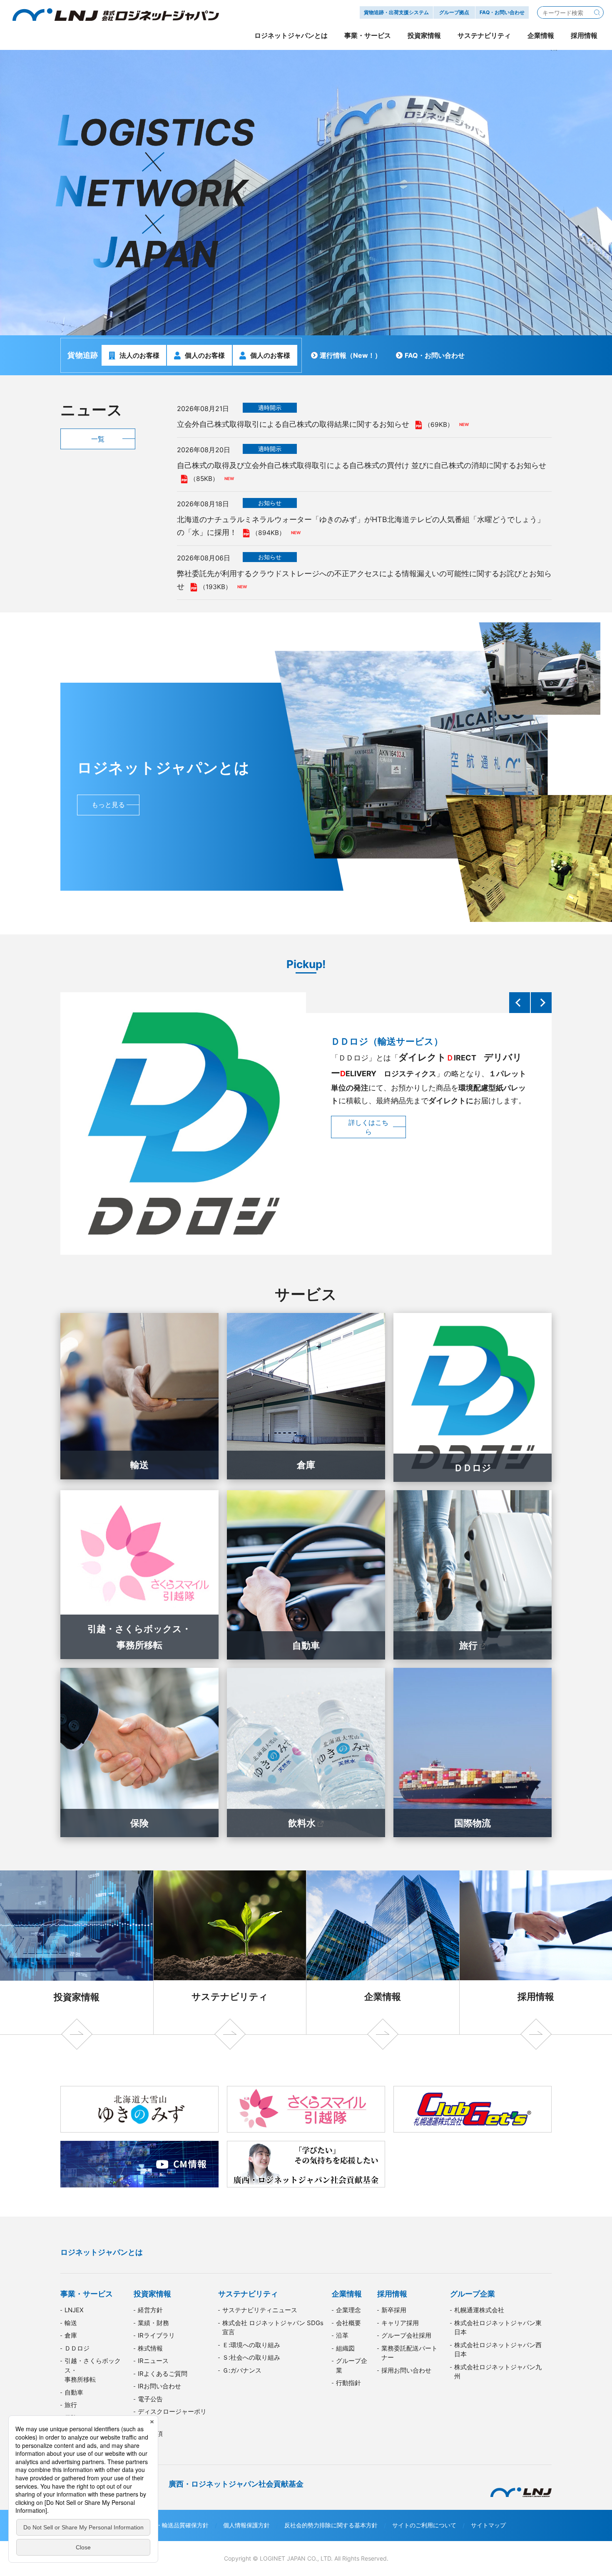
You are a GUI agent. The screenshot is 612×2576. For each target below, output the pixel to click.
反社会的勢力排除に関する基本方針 (331, 2525)
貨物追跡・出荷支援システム (396, 12)
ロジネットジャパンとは (102, 2252)
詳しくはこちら (368, 1148)
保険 (139, 1823)
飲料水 (302, 1823)
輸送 (139, 1465)
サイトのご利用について (424, 2525)
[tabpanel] (306, 193)
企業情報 (383, 1996)
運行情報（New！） (351, 355)
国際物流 (473, 1823)
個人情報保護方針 (246, 2525)
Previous (520, 1003)
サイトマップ (488, 2525)
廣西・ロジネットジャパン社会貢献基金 (236, 2484)
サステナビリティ (230, 1996)
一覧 (98, 439)
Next (541, 1003)
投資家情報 (77, 1997)
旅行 (468, 1645)
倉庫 (306, 1465)
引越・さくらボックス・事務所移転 (139, 1637)
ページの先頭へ (577, 2239)
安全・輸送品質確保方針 (177, 2525)
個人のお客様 (205, 355)
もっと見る (108, 805)
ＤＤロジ (473, 1468)
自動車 (306, 1645)
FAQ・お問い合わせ (435, 355)
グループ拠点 (454, 12)
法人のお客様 (139, 355)
